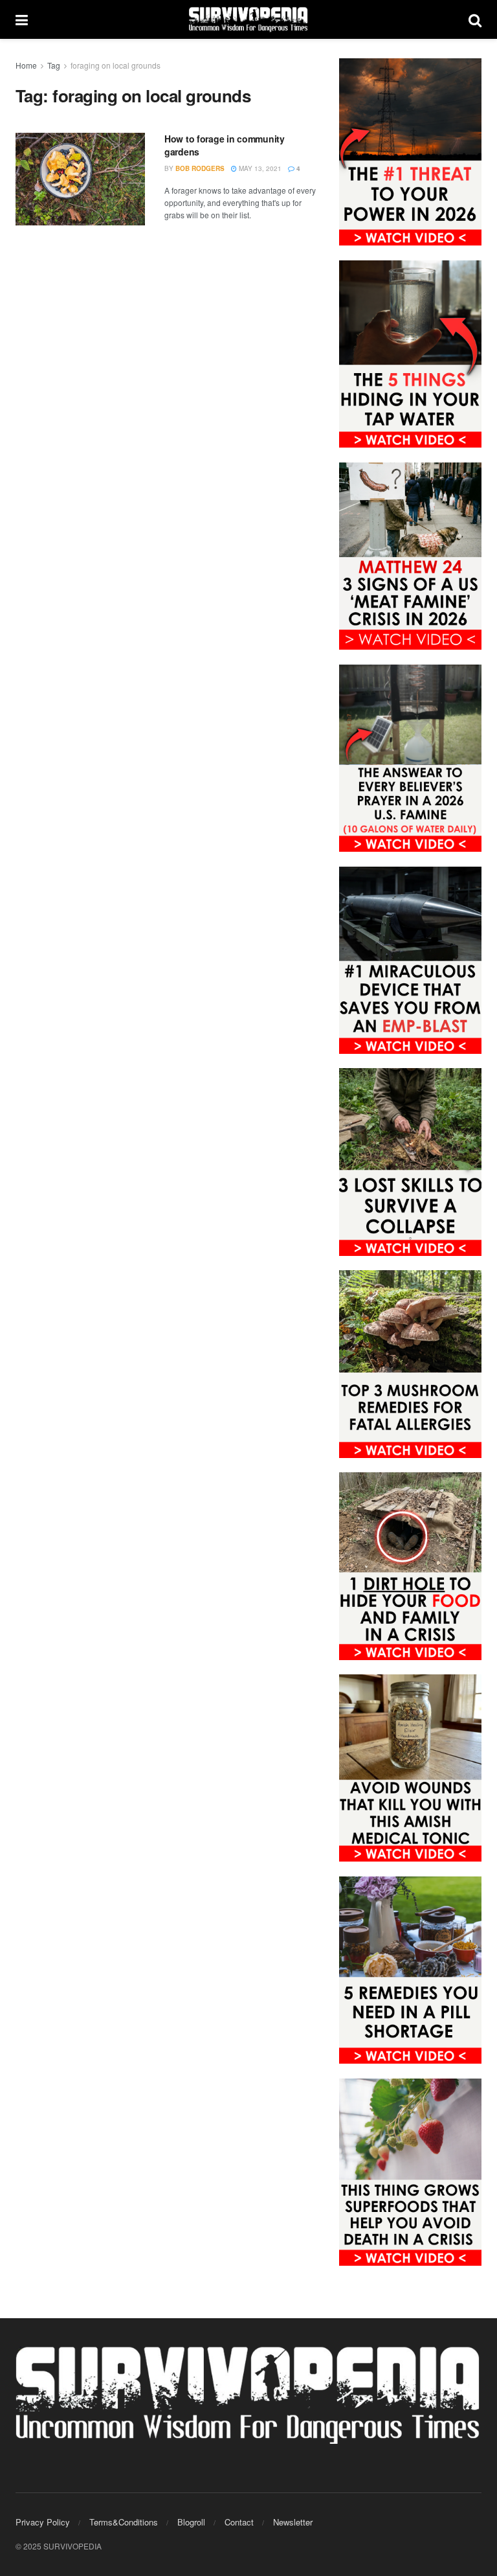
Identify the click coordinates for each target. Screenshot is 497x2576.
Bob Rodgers (200, 168)
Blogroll (191, 2522)
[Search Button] (475, 19)
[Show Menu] (22, 19)
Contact (239, 2522)
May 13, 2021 (259, 168)
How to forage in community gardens (225, 145)
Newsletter (293, 2522)
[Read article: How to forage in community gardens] (80, 179)
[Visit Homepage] (248, 19)
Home (26, 65)
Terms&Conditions (124, 2522)
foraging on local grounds (116, 65)
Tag (54, 65)
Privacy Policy (43, 2522)
